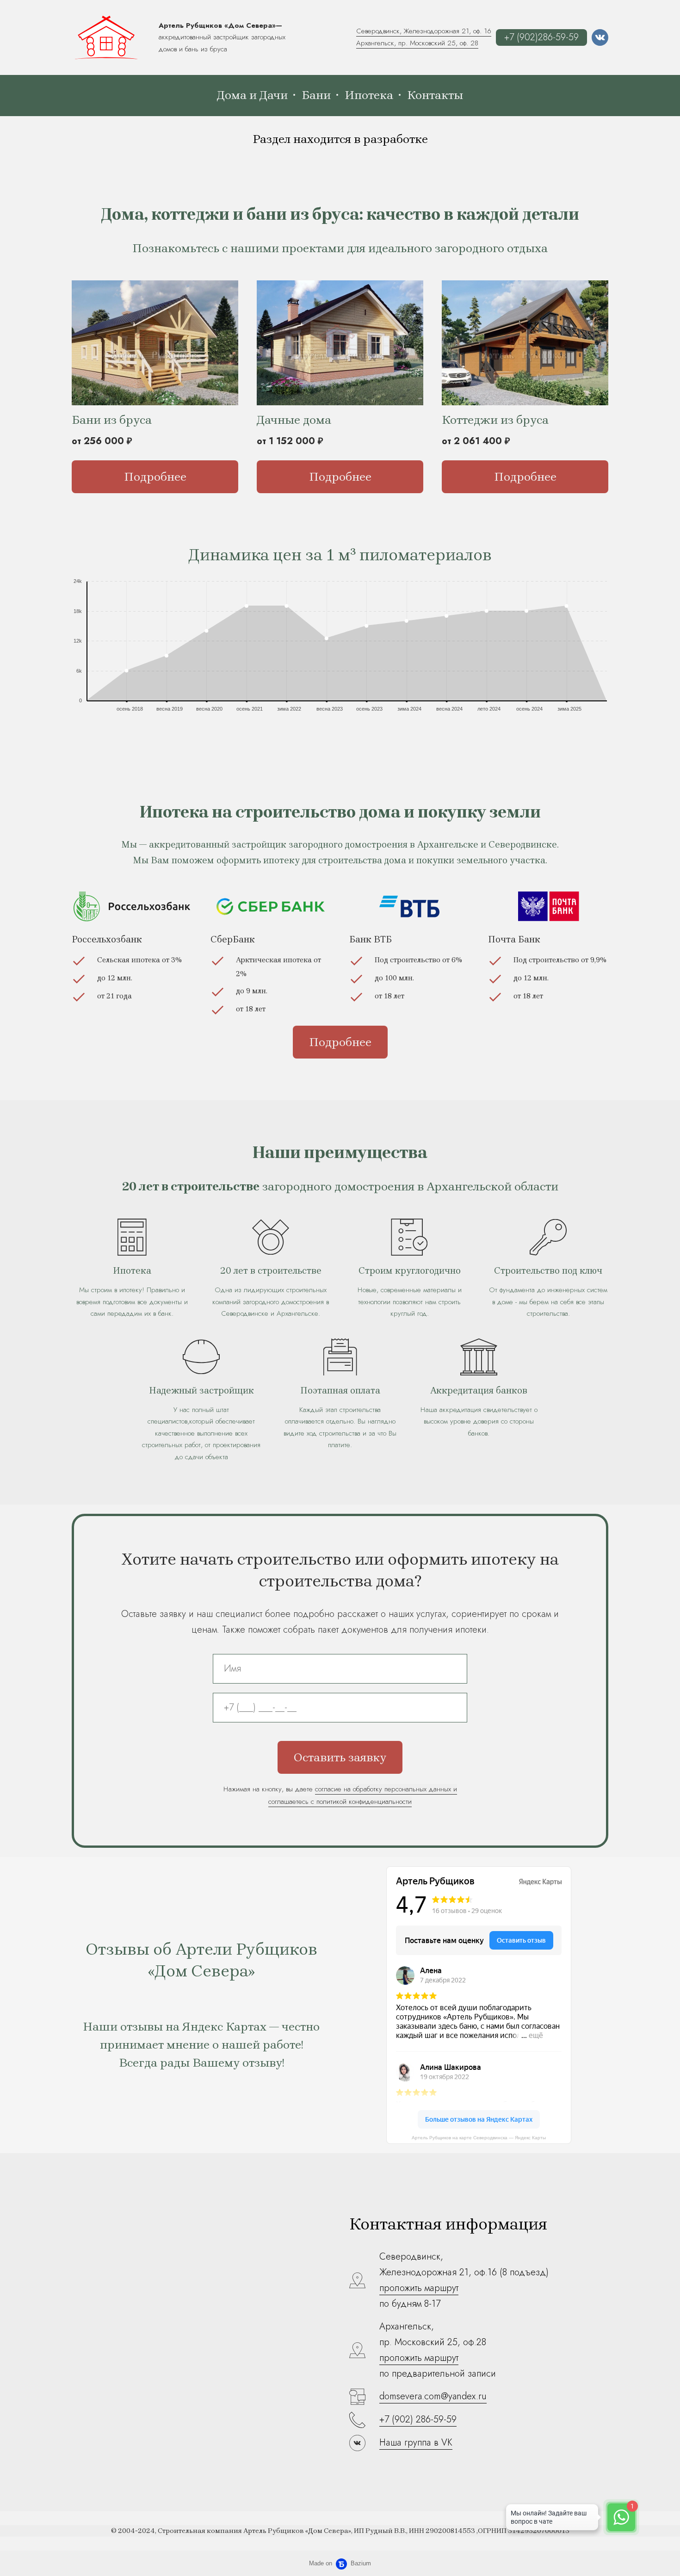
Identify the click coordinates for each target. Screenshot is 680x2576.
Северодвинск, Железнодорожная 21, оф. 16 (424, 31)
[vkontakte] (600, 37)
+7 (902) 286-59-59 (418, 2419)
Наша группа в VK (416, 2443)
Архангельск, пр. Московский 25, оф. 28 (417, 43)
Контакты (435, 95)
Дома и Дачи (252, 95)
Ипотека (369, 95)
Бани (316, 95)
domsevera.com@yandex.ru (433, 2396)
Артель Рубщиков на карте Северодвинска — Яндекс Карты (479, 2138)
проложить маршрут (419, 2288)
